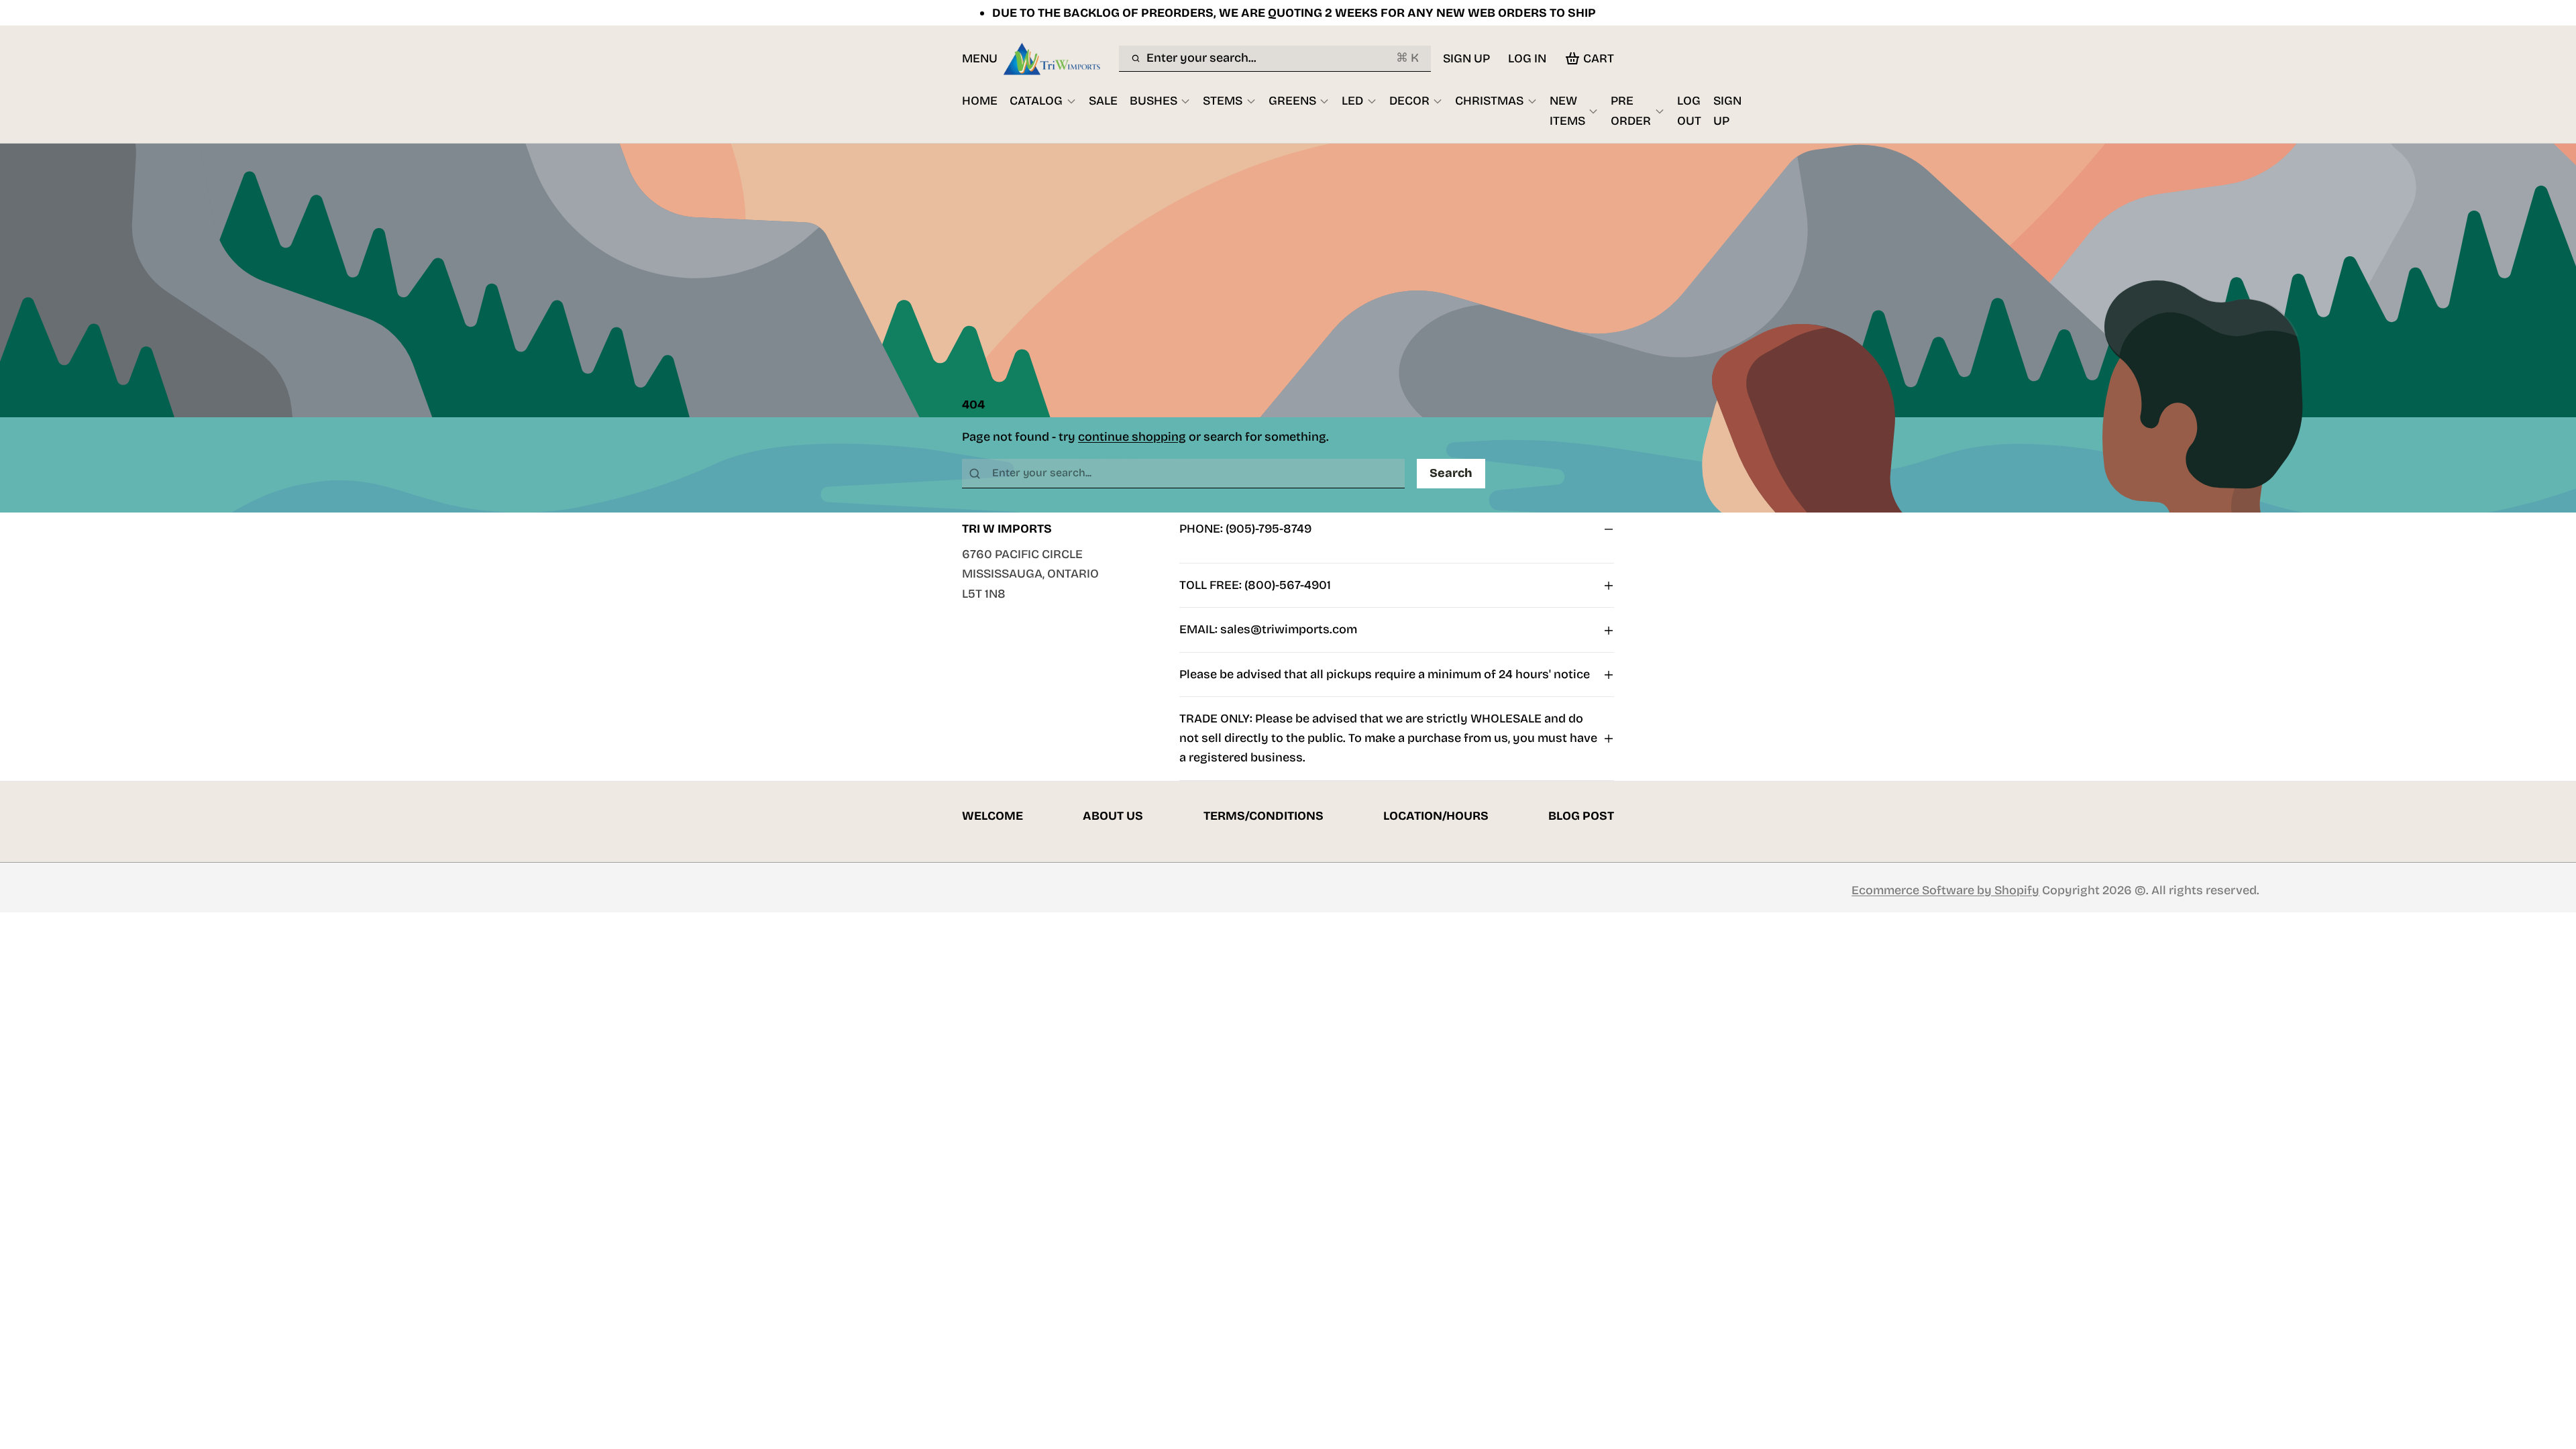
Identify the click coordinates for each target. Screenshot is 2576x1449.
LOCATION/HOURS (1436, 816)
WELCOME (992, 816)
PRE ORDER (1631, 110)
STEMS (1223, 101)
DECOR (1409, 101)
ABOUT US (1113, 816)
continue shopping (1132, 437)
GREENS (1292, 101)
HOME (980, 101)
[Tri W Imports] (1058, 58)
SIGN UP (1466, 58)
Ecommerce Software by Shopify (1945, 890)
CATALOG (1036, 101)
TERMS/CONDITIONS (1264, 816)
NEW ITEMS (1567, 110)
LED (1352, 101)
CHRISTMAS (1489, 101)
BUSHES (1153, 101)
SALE (1103, 101)
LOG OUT (1689, 110)
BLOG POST (1581, 816)
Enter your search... (1282, 58)
